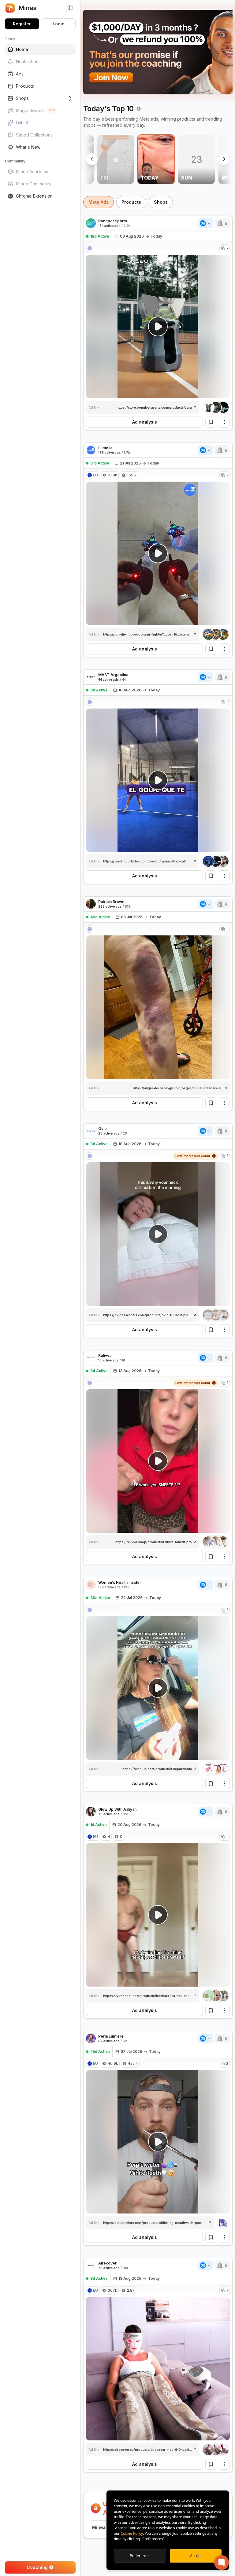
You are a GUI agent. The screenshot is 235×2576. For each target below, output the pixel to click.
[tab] (99, 202)
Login (59, 24)
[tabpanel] (158, 1387)
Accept (196, 2556)
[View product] (216, 407)
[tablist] (158, 202)
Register (22, 24)
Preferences (140, 2556)
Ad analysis (145, 422)
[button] (222, 223)
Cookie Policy (132, 2533)
